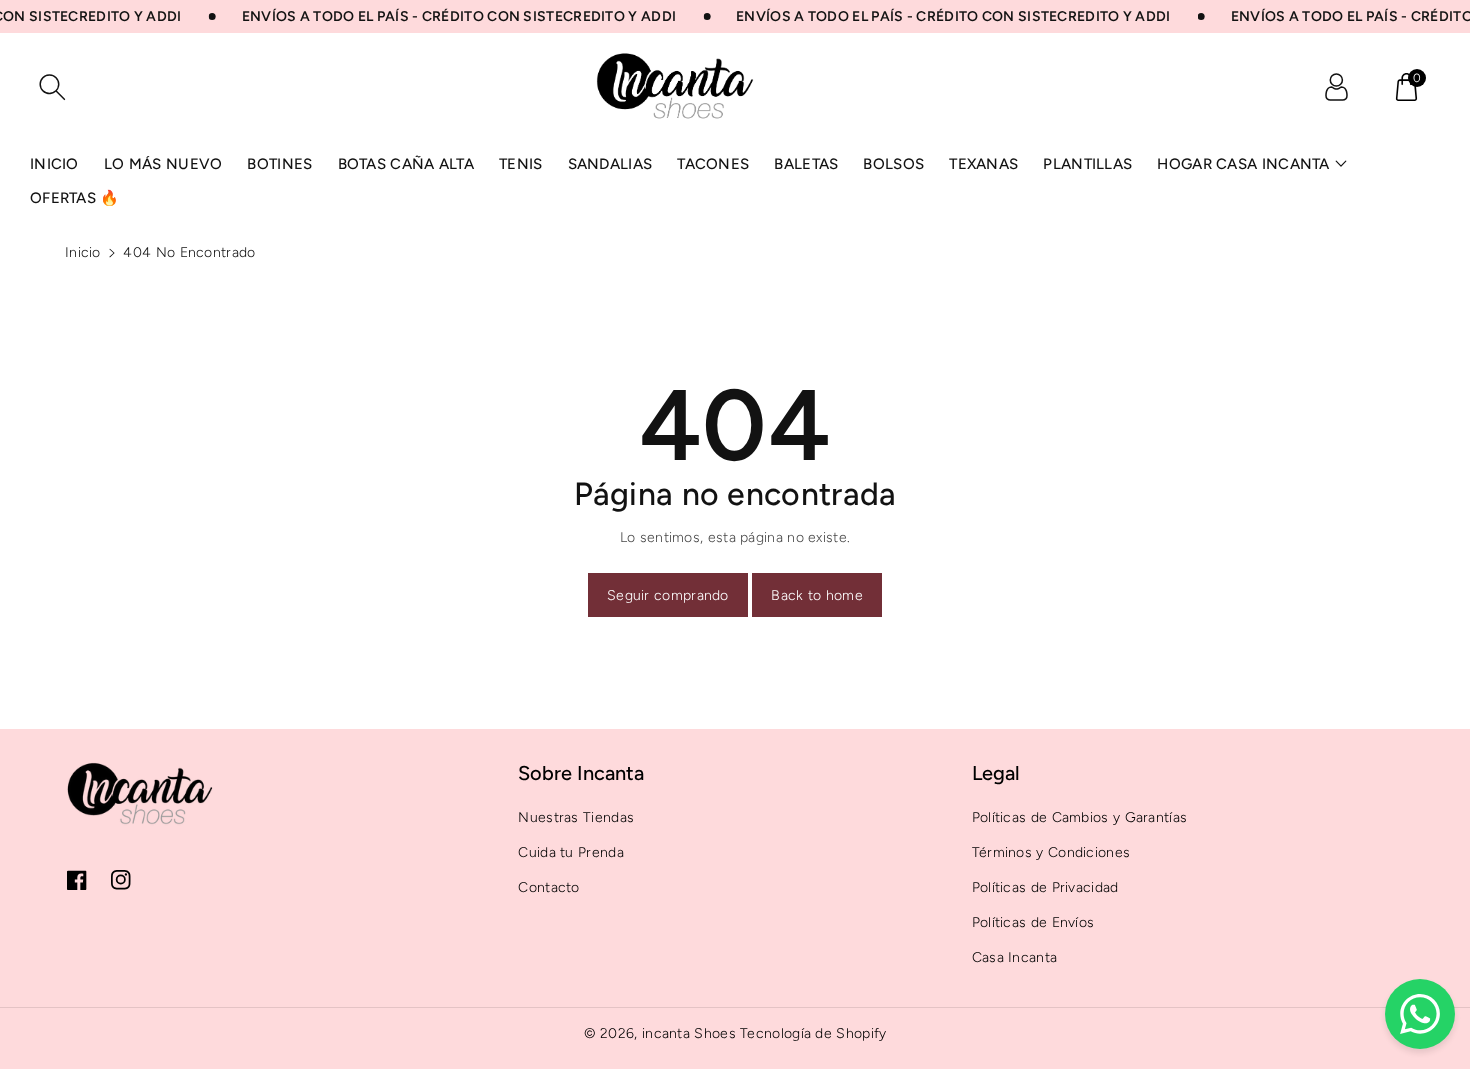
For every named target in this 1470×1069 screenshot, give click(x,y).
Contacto (548, 887)
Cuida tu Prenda (571, 852)
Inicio (83, 252)
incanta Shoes (689, 1033)
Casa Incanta (1015, 957)
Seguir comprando (668, 595)
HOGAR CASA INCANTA (1243, 164)
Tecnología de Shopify (813, 1033)
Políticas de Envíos (1033, 922)
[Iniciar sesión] (1336, 87)
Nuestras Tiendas (576, 817)
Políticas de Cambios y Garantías (1080, 817)
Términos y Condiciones (1051, 852)
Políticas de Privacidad (1045, 887)
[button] (1406, 87)
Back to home (817, 595)
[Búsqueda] (52, 87)
